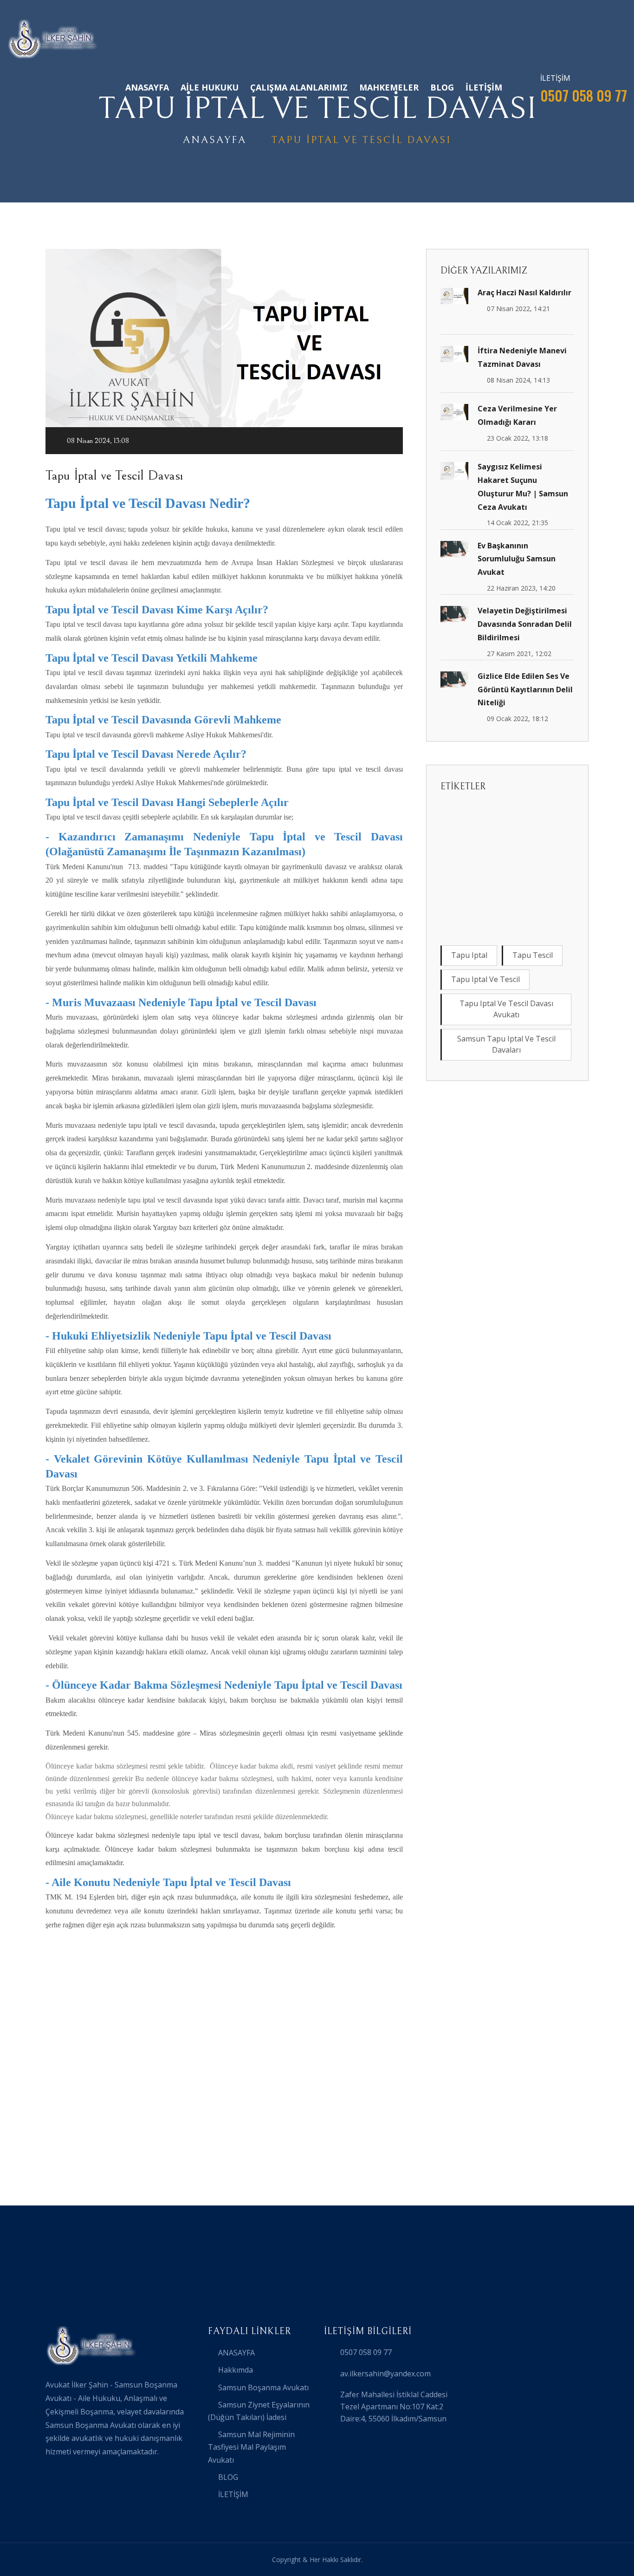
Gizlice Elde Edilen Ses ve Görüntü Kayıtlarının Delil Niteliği (525, 690)
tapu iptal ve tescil (485, 979)
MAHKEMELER (389, 87)
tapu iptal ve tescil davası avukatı (506, 1009)
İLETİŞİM (484, 87)
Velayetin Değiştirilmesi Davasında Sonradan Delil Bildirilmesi (525, 624)
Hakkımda (236, 2370)
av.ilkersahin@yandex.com (385, 2374)
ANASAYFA (147, 87)
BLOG (442, 87)
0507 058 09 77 (366, 2352)
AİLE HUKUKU (210, 87)
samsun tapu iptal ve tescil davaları (506, 1044)
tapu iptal (469, 955)
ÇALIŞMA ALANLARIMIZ (299, 87)
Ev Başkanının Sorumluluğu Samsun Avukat (517, 559)
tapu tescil (533, 955)
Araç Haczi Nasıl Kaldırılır (524, 293)
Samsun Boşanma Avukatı (263, 2387)
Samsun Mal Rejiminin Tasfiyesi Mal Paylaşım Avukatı (251, 2447)
